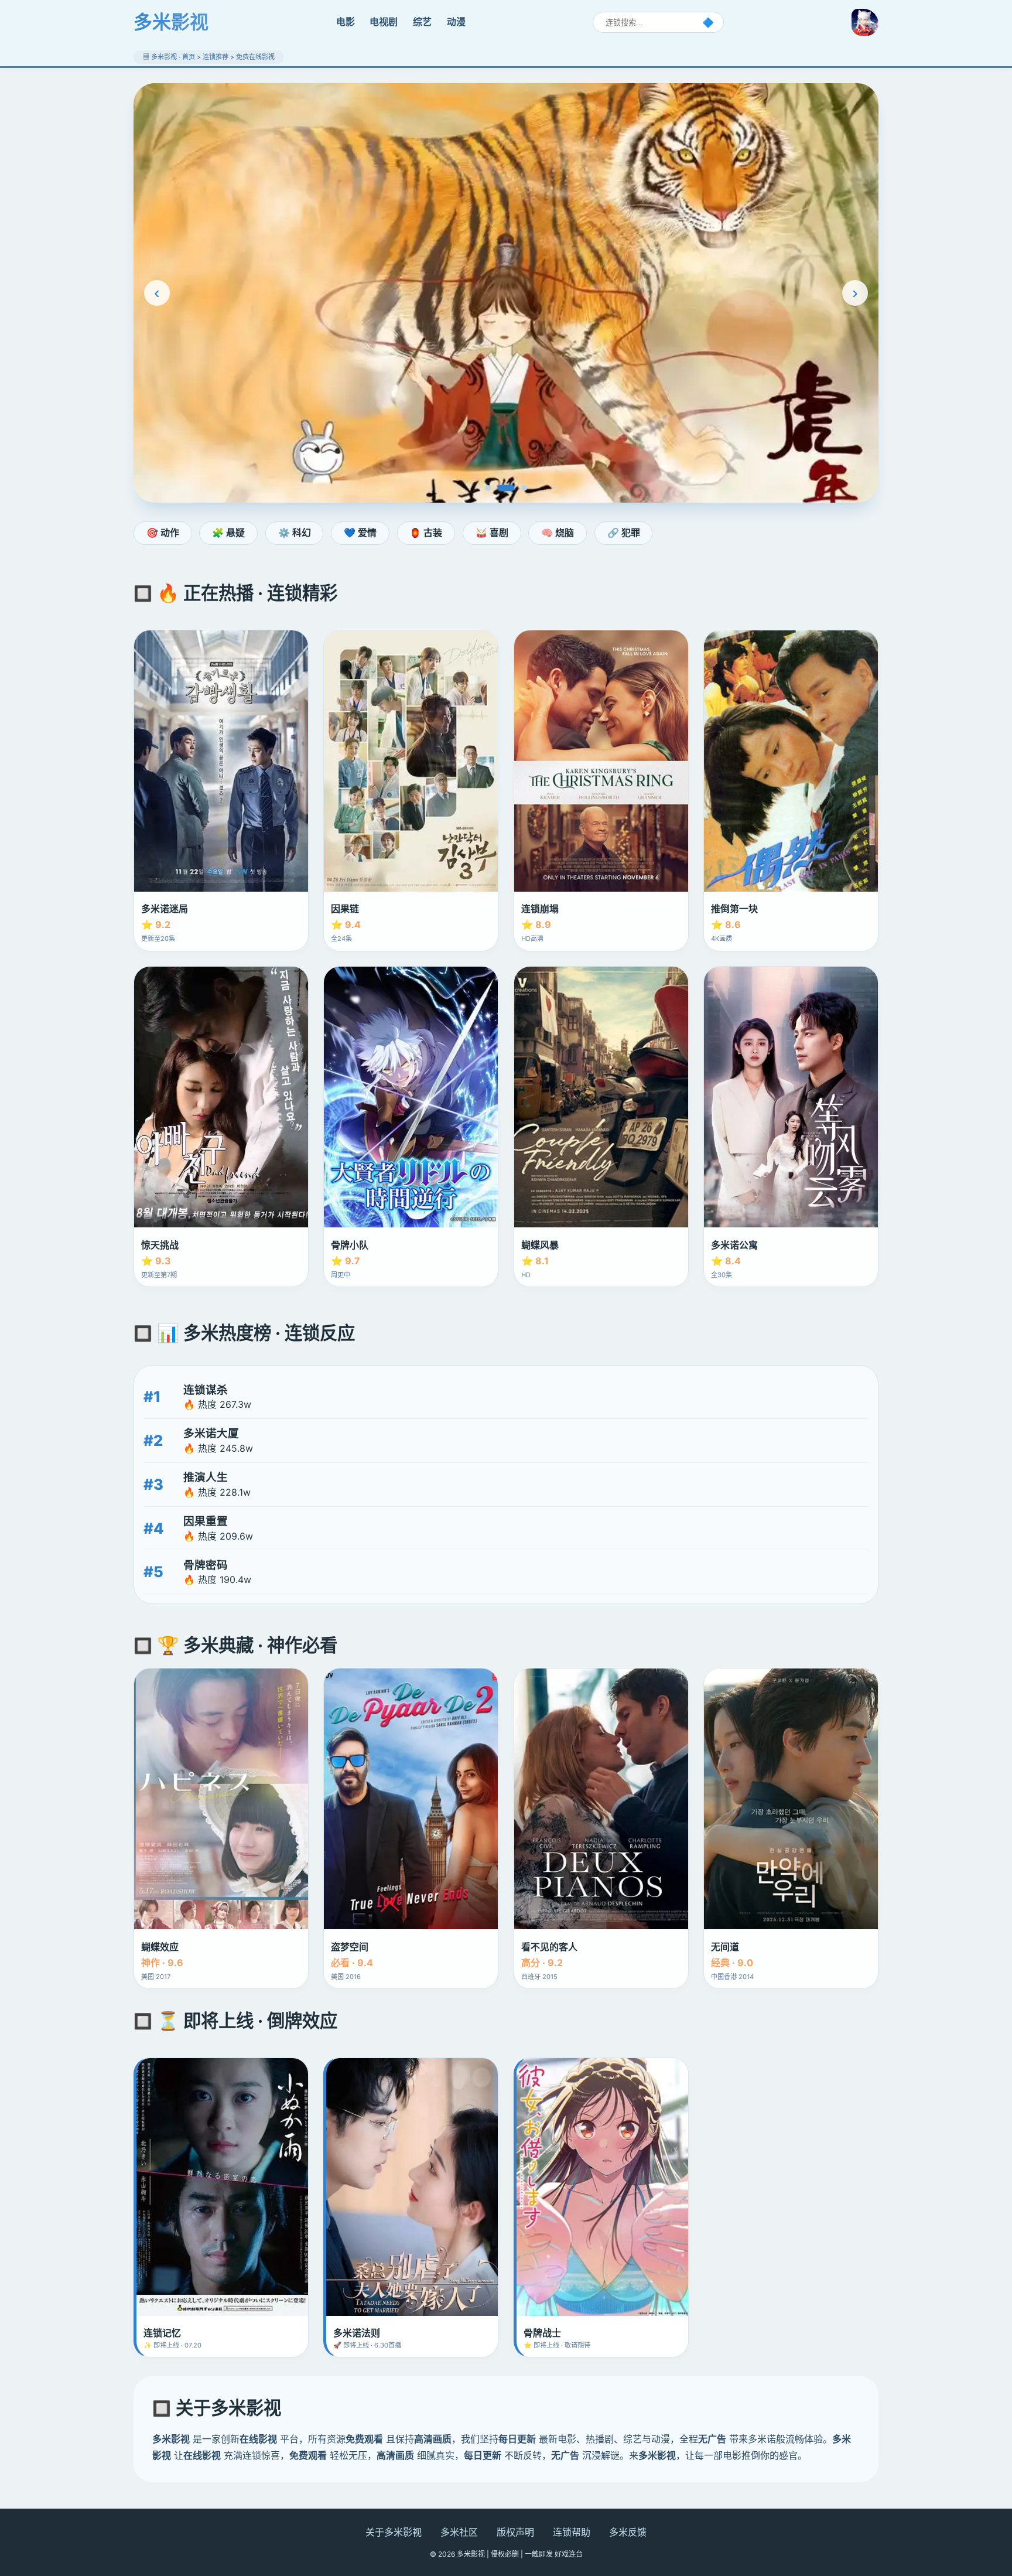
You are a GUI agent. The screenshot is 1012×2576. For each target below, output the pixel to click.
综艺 (422, 22)
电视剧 (384, 22)
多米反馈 (628, 2532)
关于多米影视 (394, 2532)
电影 (346, 22)
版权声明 (515, 2532)
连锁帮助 (572, 2532)
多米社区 (459, 2532)
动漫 (456, 22)
